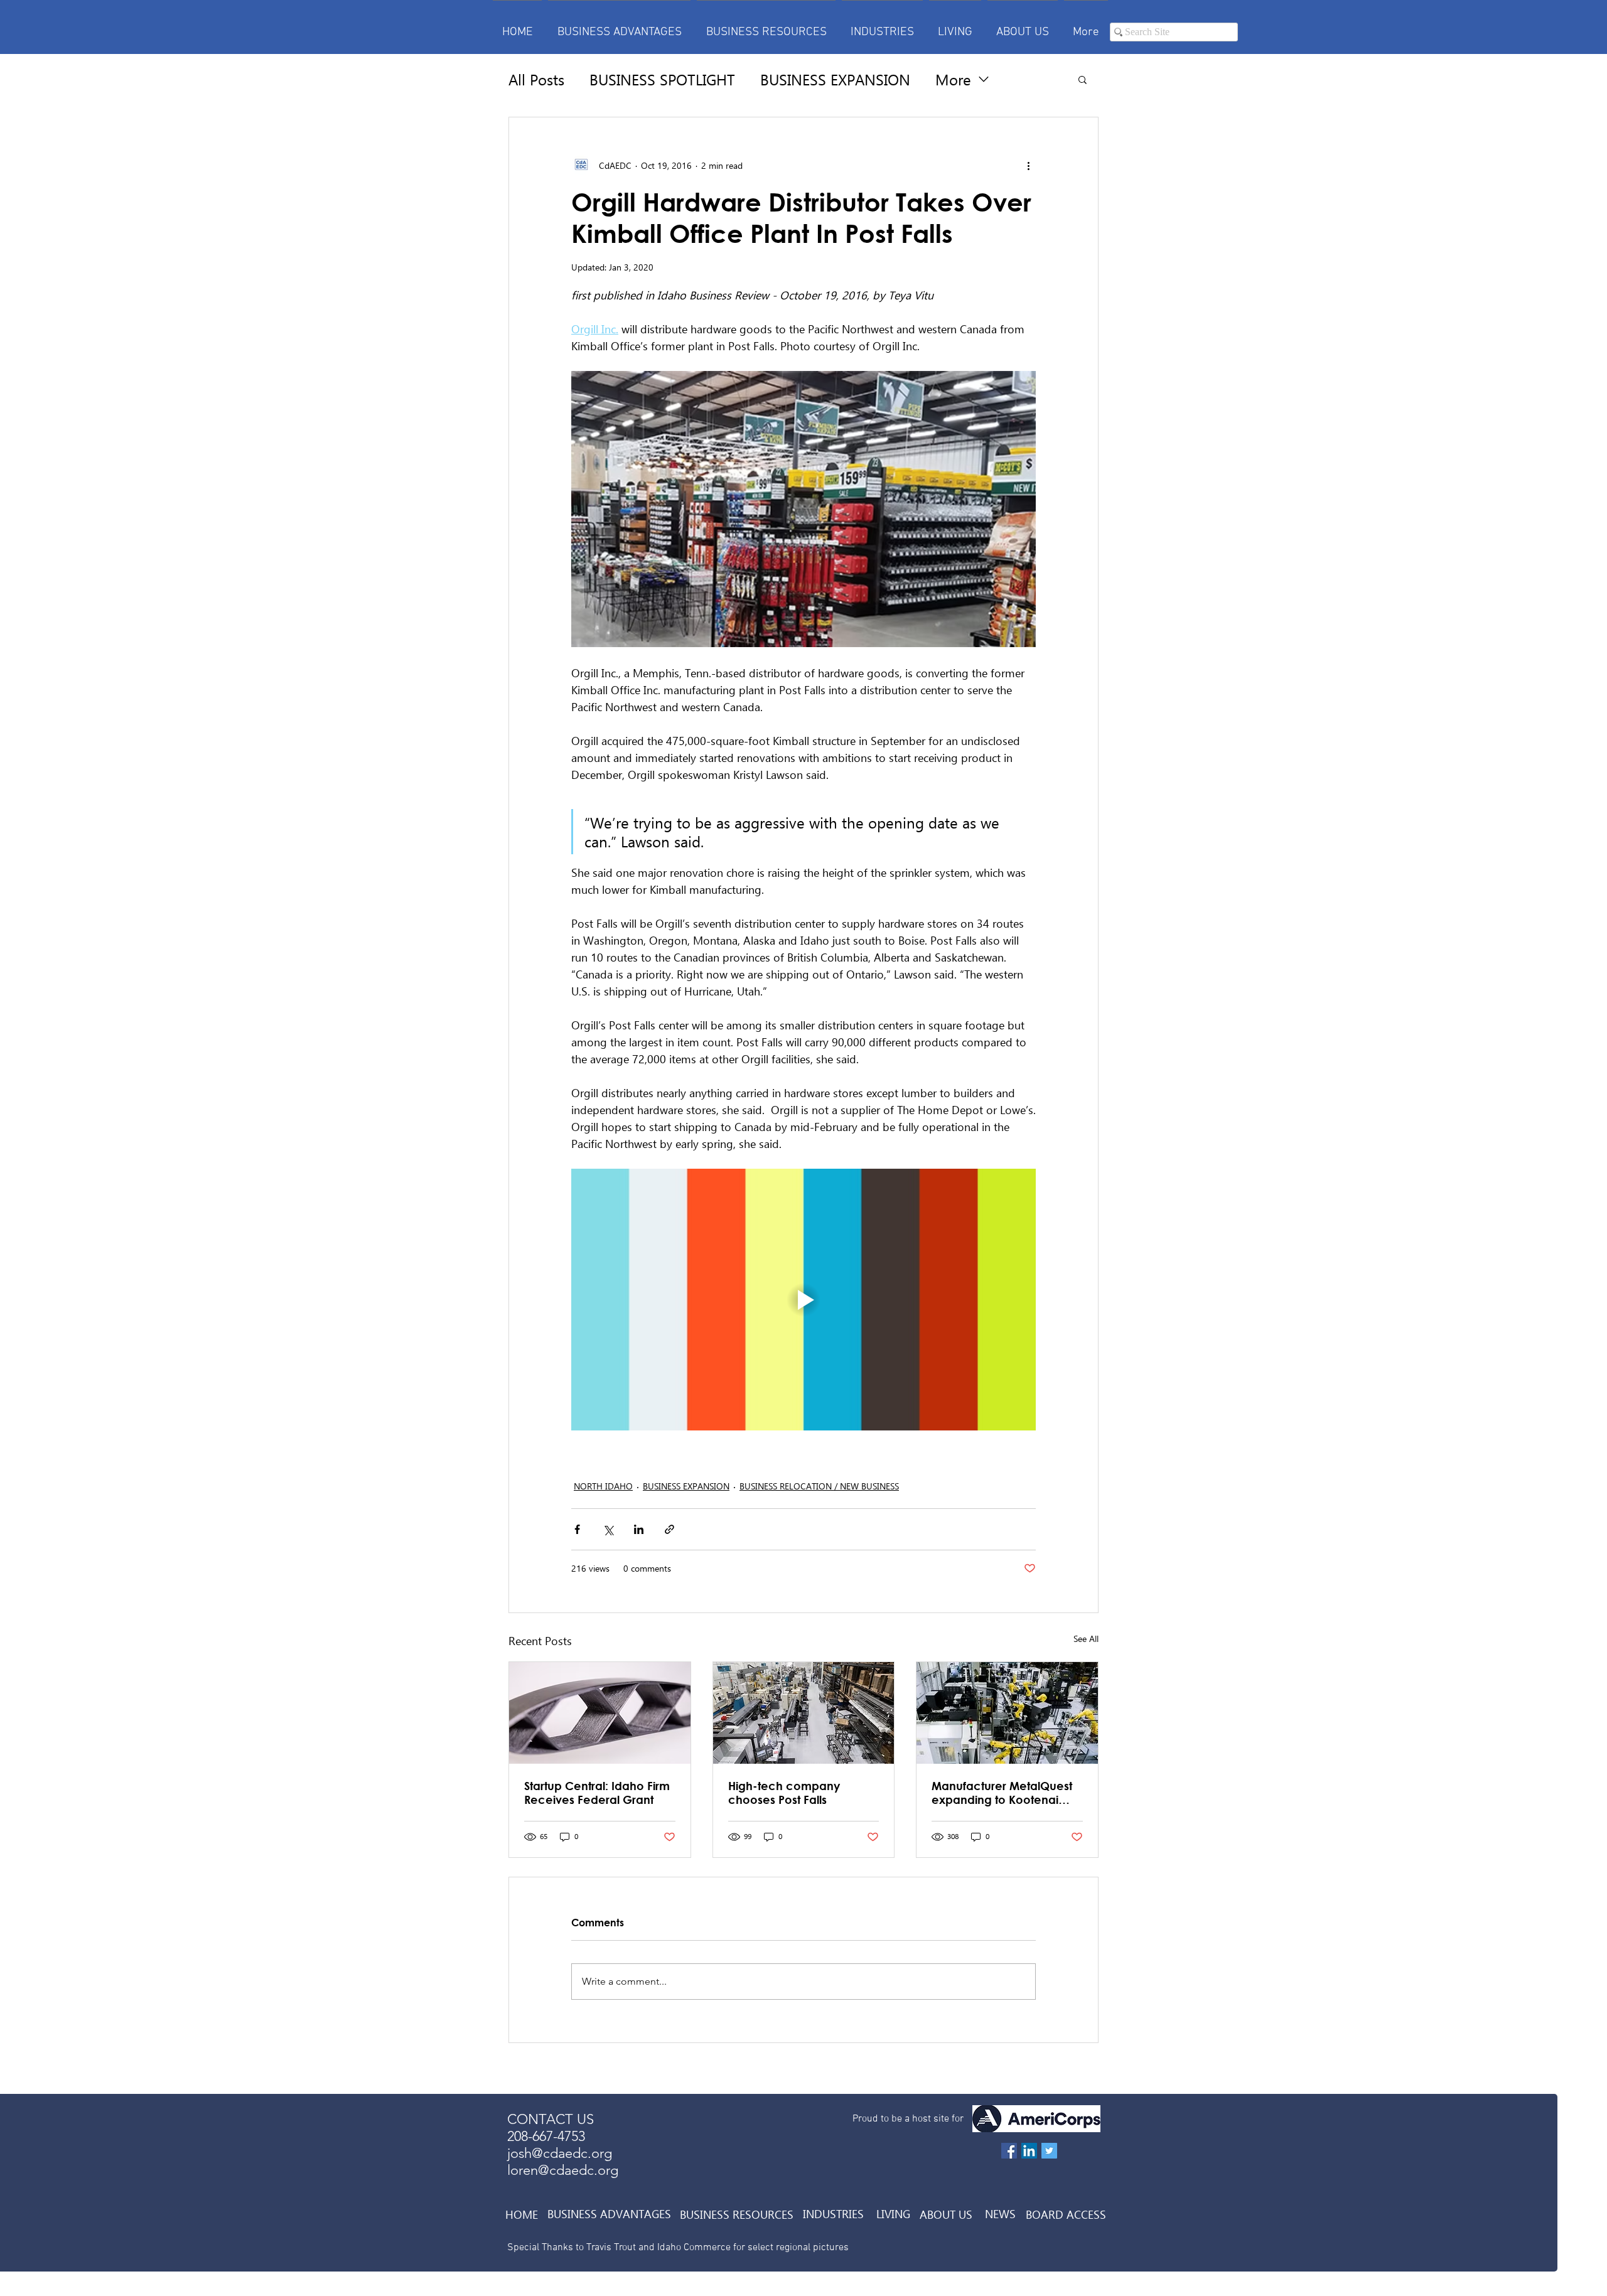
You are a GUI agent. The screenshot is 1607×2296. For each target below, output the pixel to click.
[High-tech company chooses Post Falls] (804, 1713)
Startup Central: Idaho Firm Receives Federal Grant (597, 1793)
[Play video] (803, 1299)
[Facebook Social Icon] (1009, 2151)
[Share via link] (669, 1529)
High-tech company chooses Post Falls (784, 1793)
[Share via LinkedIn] (639, 1529)
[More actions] (1028, 165)
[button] (1083, 79)
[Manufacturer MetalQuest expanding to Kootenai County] (1007, 1713)
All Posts (536, 79)
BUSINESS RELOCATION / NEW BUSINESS (819, 1486)
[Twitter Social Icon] (1049, 2151)
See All (1086, 1639)
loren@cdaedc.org (563, 2170)
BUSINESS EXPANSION (835, 79)
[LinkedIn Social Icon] (1029, 2151)
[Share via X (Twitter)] (608, 1529)
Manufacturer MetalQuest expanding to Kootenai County (1002, 1793)
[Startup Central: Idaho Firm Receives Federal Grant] (600, 1713)
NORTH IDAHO (603, 1486)
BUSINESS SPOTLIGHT (662, 79)
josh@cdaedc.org (560, 2153)
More (953, 79)
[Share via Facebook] (577, 1529)
